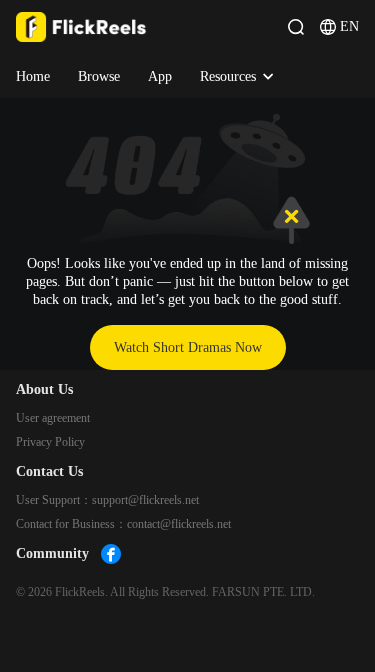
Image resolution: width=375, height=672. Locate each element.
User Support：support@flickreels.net (107, 500)
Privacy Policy (50, 442)
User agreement (53, 418)
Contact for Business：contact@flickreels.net (123, 524)
